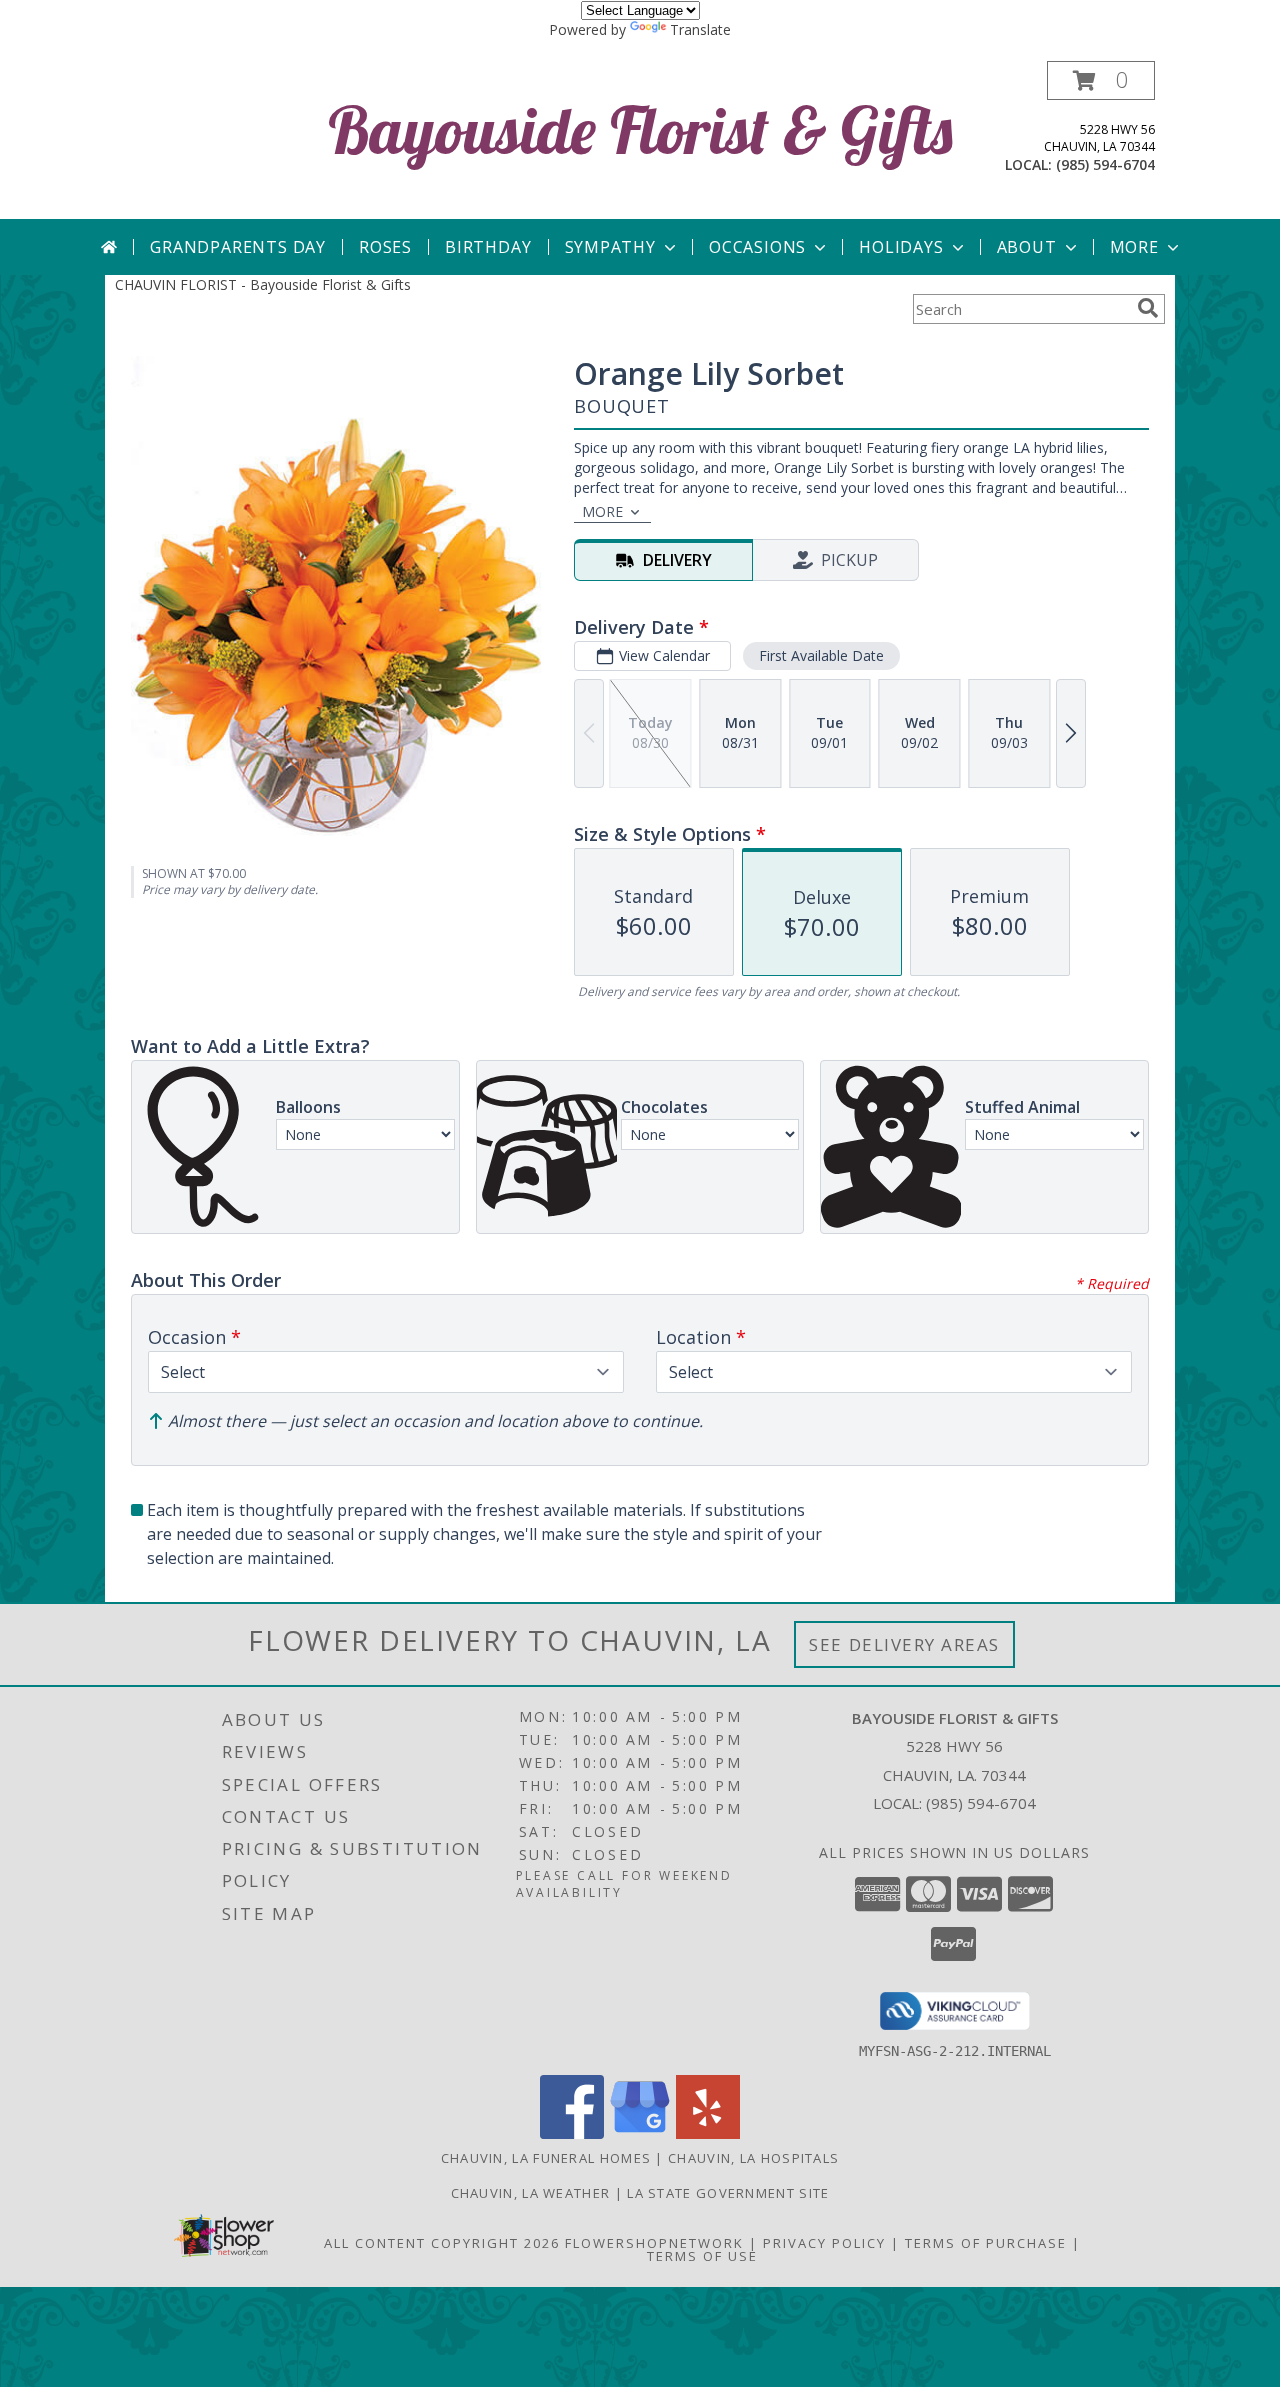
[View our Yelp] (708, 2133)
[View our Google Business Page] (640, 2133)
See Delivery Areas (904, 1644)
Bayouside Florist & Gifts (640, 129)
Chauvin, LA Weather (531, 2193)
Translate (700, 29)
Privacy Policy (824, 2243)
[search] (1148, 308)
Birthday (488, 247)
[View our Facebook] (572, 2133)
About (1027, 247)
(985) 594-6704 (1105, 164)
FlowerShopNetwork (654, 2243)
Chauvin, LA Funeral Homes (546, 2158)
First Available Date (821, 655)
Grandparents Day (238, 247)
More (1134, 247)
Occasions (757, 247)
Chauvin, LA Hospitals (753, 2158)
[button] (1101, 80)
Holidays (901, 247)
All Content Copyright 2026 (442, 2243)
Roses (385, 247)
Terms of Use (702, 2256)
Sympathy (610, 247)
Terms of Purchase (986, 2243)
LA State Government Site (728, 2193)
